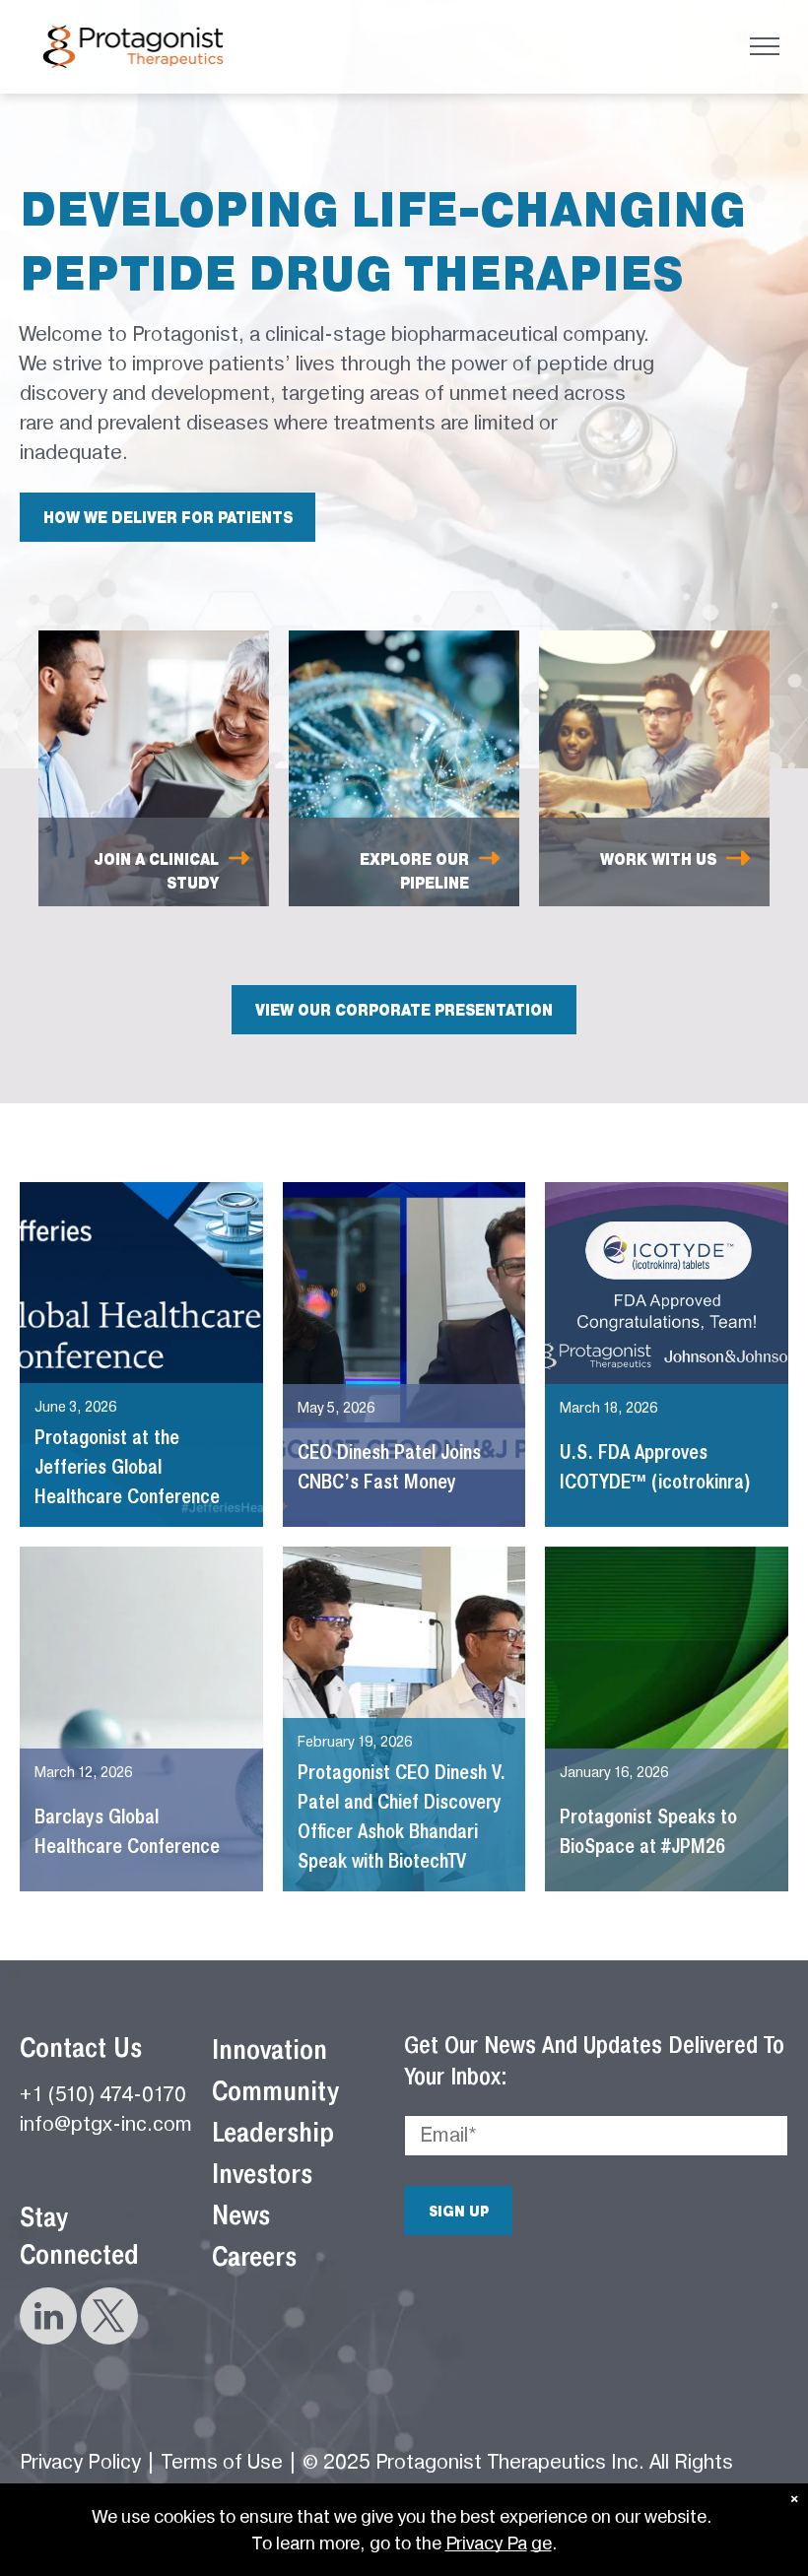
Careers (254, 2256)
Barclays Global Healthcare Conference (127, 1831)
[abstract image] (141, 1719)
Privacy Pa (486, 2543)
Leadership (273, 2132)
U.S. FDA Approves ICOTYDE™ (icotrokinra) (655, 1467)
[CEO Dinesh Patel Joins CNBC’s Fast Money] (404, 1354)
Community (275, 2091)
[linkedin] (48, 2318)
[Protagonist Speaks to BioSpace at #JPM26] (667, 1719)
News (241, 2215)
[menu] (765, 46)
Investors (262, 2174)
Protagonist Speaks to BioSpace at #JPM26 (648, 1831)
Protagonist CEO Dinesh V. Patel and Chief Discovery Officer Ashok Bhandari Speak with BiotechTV (402, 1816)
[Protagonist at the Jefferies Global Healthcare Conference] (141, 1354)
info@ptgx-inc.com (106, 2124)
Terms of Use (222, 2462)
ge (541, 2543)
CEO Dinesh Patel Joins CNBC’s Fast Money (389, 1467)
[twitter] (109, 2318)
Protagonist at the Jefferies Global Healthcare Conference (127, 1467)
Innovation (269, 2049)
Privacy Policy (80, 2462)
